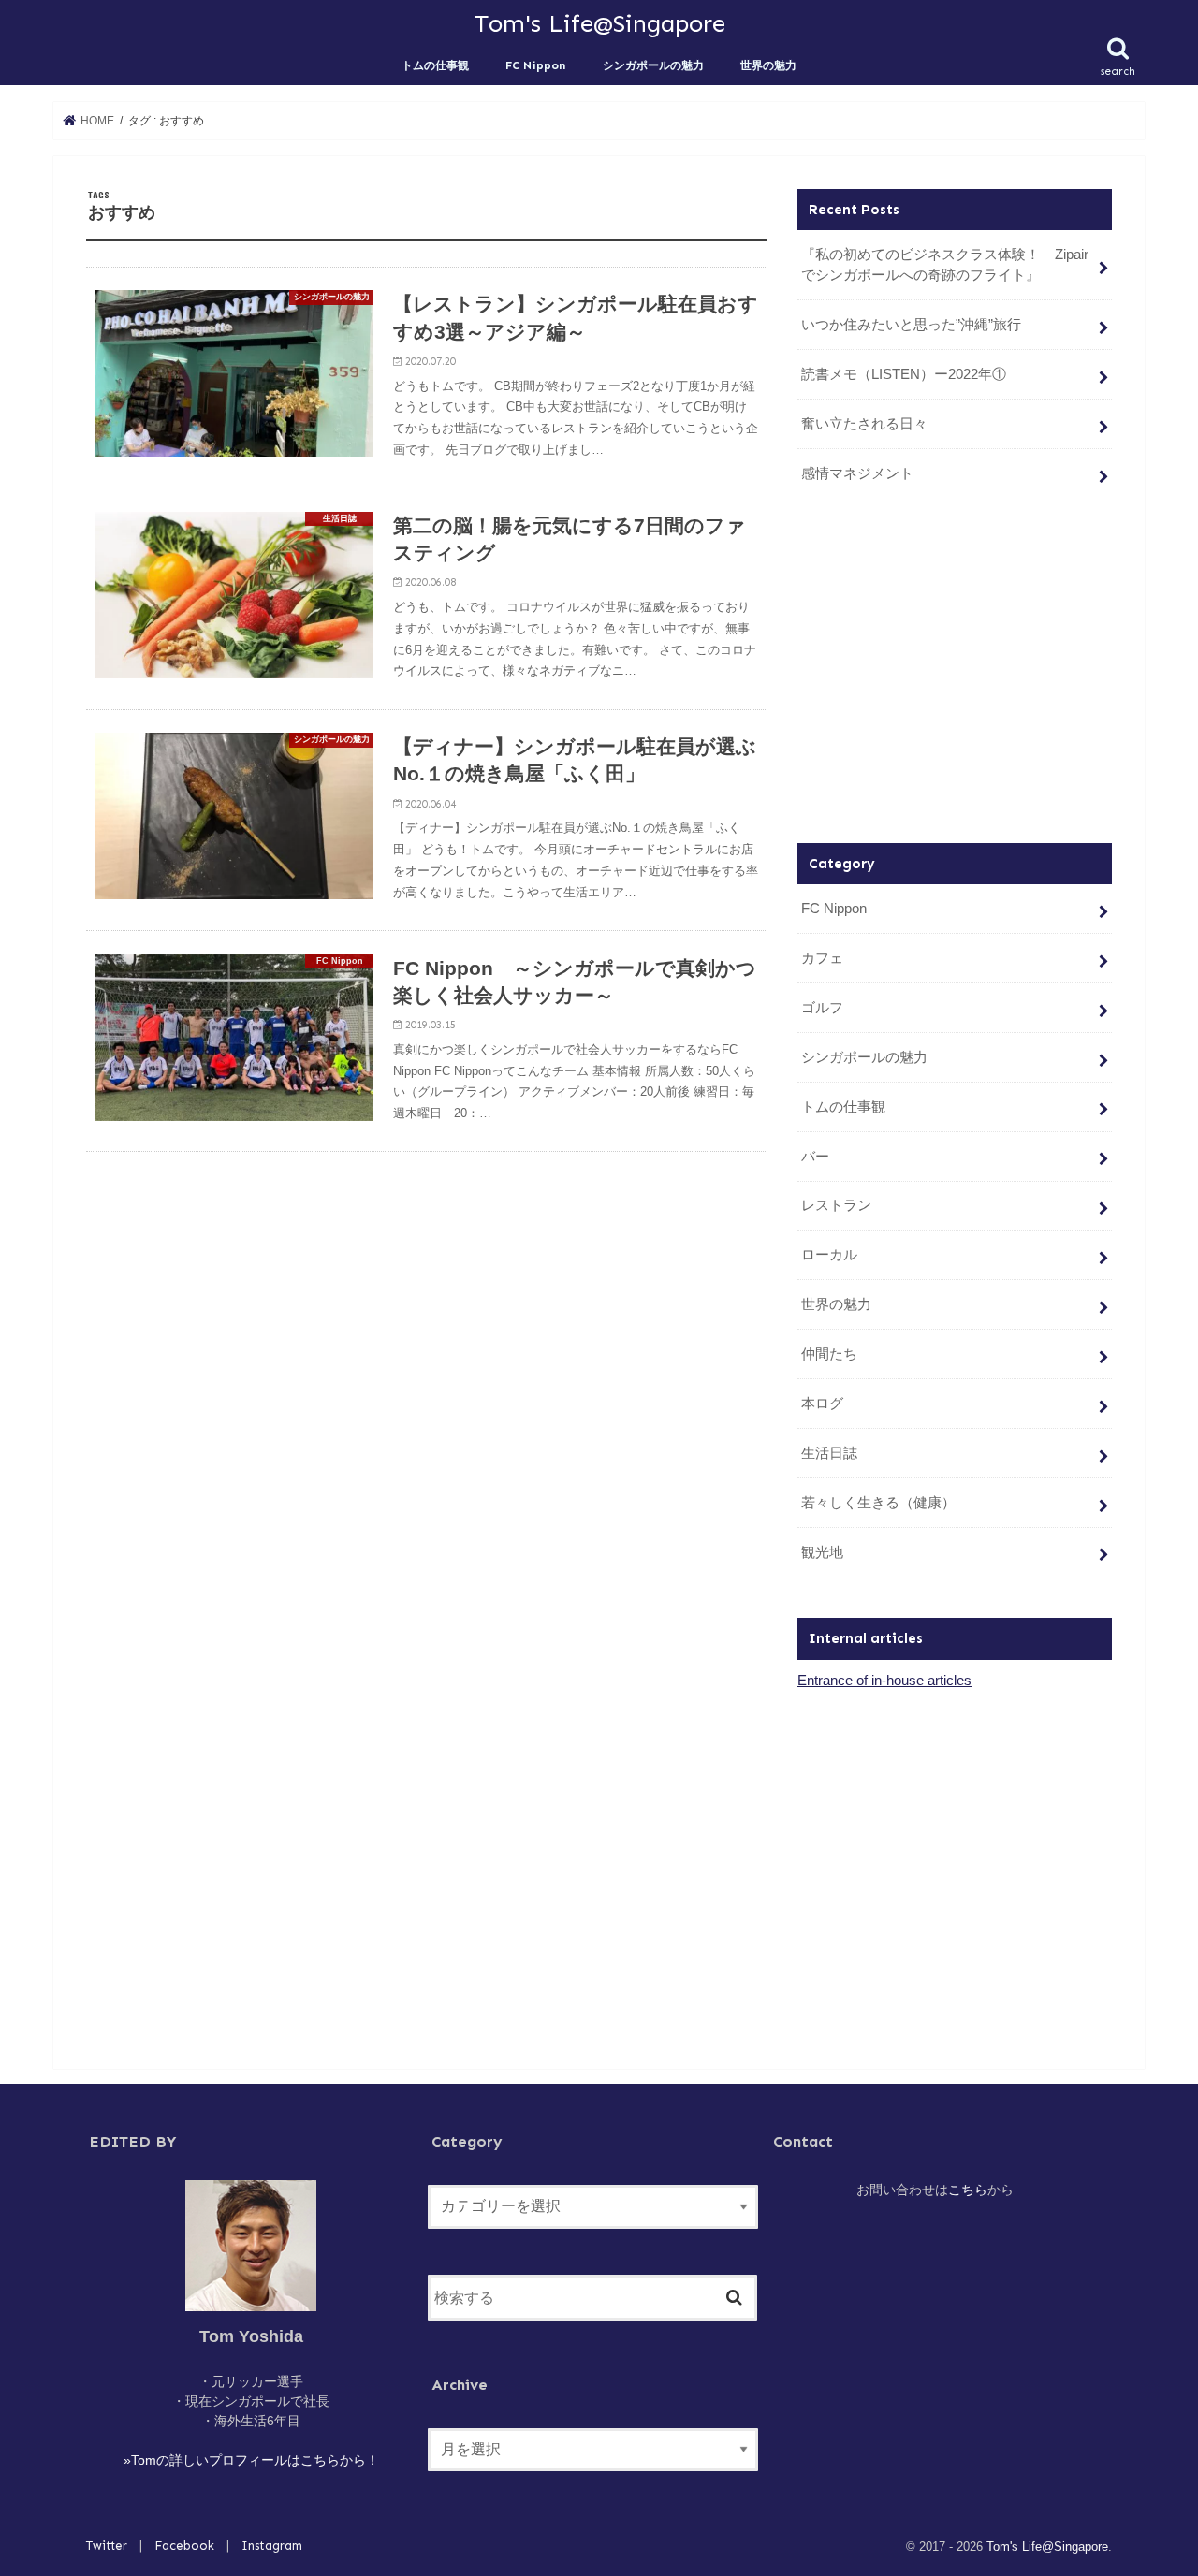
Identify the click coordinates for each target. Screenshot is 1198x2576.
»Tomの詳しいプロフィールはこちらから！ (251, 2460)
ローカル (829, 1255)
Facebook (184, 2546)
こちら (968, 2190)
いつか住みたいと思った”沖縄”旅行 (911, 325)
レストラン (836, 1205)
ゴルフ (822, 1008)
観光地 (822, 1552)
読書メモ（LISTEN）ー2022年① (904, 374)
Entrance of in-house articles (884, 1681)
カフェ (822, 958)
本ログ (822, 1404)
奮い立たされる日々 (864, 424)
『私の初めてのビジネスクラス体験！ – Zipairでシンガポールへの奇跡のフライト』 (945, 265)
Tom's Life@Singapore (599, 23)
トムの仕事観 (435, 65)
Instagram (272, 2546)
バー (815, 1157)
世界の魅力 (768, 65)
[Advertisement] (955, 670)
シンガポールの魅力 (653, 65)
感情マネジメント (857, 473)
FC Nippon (535, 65)
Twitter (107, 2546)
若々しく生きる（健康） (878, 1503)
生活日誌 (829, 1453)
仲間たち (829, 1354)
